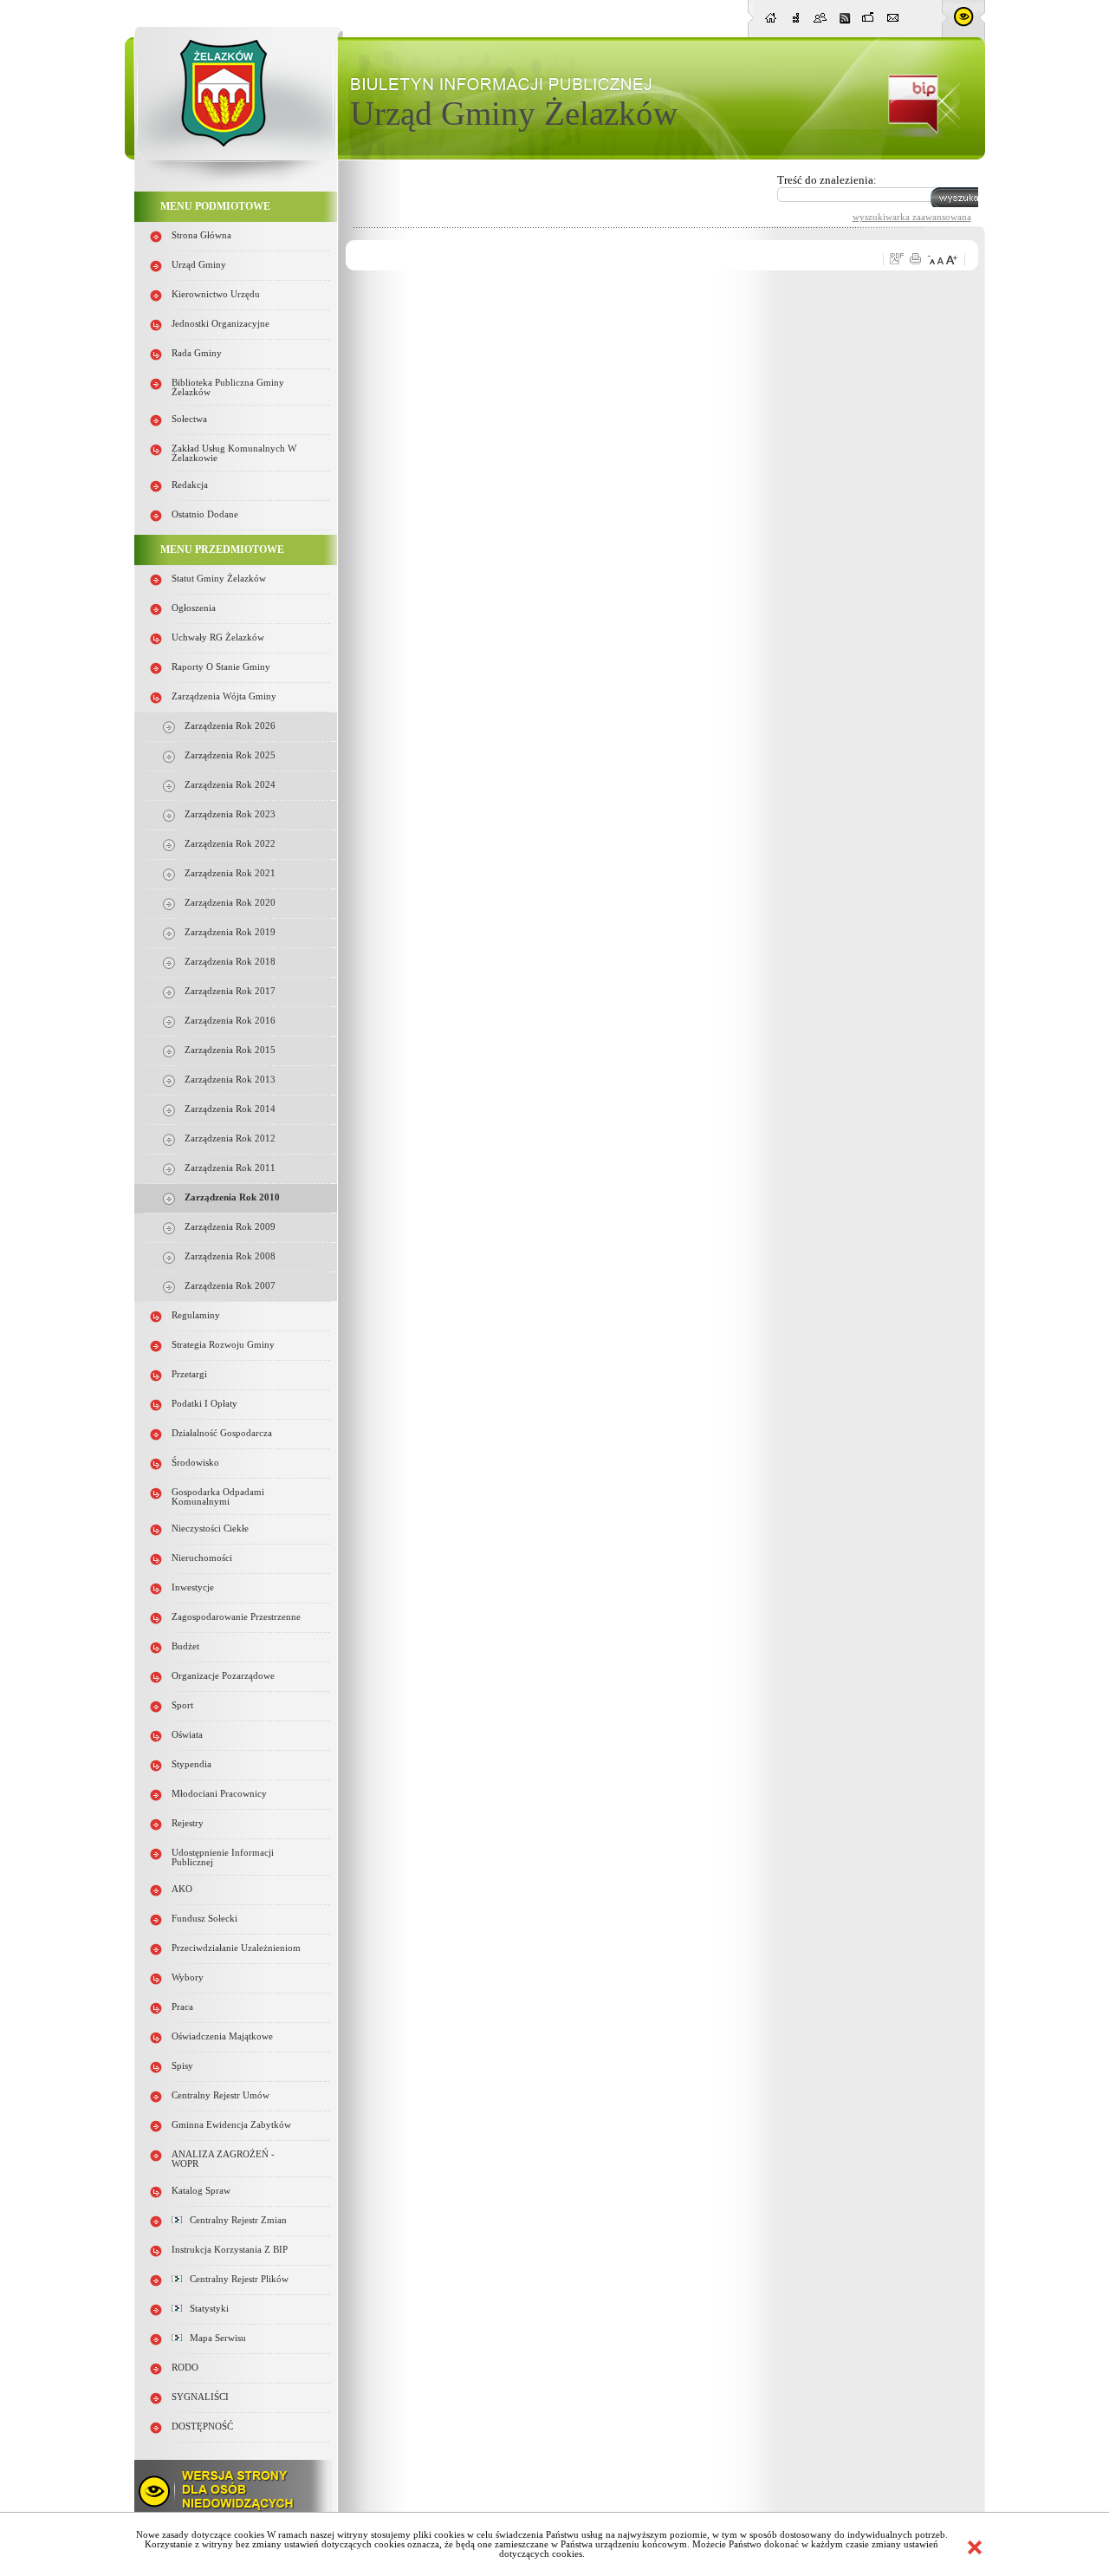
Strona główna (201, 235)
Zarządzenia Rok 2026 (230, 726)
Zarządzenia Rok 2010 (232, 1197)
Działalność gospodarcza (222, 1433)
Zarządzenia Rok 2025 (230, 755)
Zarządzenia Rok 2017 (230, 991)
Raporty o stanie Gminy (221, 667)
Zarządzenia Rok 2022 (230, 844)
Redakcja (190, 485)
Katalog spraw (201, 2191)
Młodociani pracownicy (219, 1794)
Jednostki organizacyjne (221, 324)
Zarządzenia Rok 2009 (230, 1227)
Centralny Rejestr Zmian (234, 2220)
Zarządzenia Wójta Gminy (224, 696)
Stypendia (191, 1764)
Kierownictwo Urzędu (216, 294)
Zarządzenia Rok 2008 (230, 1256)
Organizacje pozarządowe (223, 1676)
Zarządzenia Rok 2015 (230, 1050)
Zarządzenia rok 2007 (230, 1286)
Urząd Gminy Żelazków (514, 113)
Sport (182, 1705)
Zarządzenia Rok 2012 (230, 1138)
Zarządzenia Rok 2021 (230, 873)
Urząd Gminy (199, 265)
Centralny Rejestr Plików (235, 2279)
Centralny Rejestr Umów (221, 2095)
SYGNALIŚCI (200, 2397)
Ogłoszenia (194, 608)
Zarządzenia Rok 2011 (230, 1168)
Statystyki (205, 2309)
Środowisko (195, 1463)
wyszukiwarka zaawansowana (912, 217)
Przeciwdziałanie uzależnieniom (236, 1948)
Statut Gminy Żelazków (219, 579)
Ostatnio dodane (205, 514)
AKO (182, 1889)
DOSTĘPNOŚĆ (202, 2426)
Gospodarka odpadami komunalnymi (218, 1497)
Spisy (182, 2066)
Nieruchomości (202, 1558)
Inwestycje (193, 1587)
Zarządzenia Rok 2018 (230, 962)
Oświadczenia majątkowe (222, 2036)
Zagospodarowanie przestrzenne (236, 1617)
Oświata (187, 1735)
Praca (182, 2007)
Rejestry (188, 1823)
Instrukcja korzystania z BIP (230, 2250)
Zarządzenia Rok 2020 (230, 903)
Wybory (188, 1978)
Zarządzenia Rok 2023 (230, 814)
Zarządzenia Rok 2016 (230, 1021)
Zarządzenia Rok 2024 (230, 785)
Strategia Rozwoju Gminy (223, 1345)
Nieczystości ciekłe (210, 1529)
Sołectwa (189, 419)
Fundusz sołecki (204, 1919)
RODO (185, 2368)
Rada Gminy (197, 353)
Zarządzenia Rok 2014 (230, 1109)
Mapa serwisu (214, 2338)
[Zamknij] (975, 2547)
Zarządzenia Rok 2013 (230, 1080)
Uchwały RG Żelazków (218, 637)
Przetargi (189, 1374)
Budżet (185, 1646)
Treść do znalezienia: (827, 180)
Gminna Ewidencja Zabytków (231, 2125)
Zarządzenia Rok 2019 (230, 932)
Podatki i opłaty (204, 1404)
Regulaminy (196, 1315)
